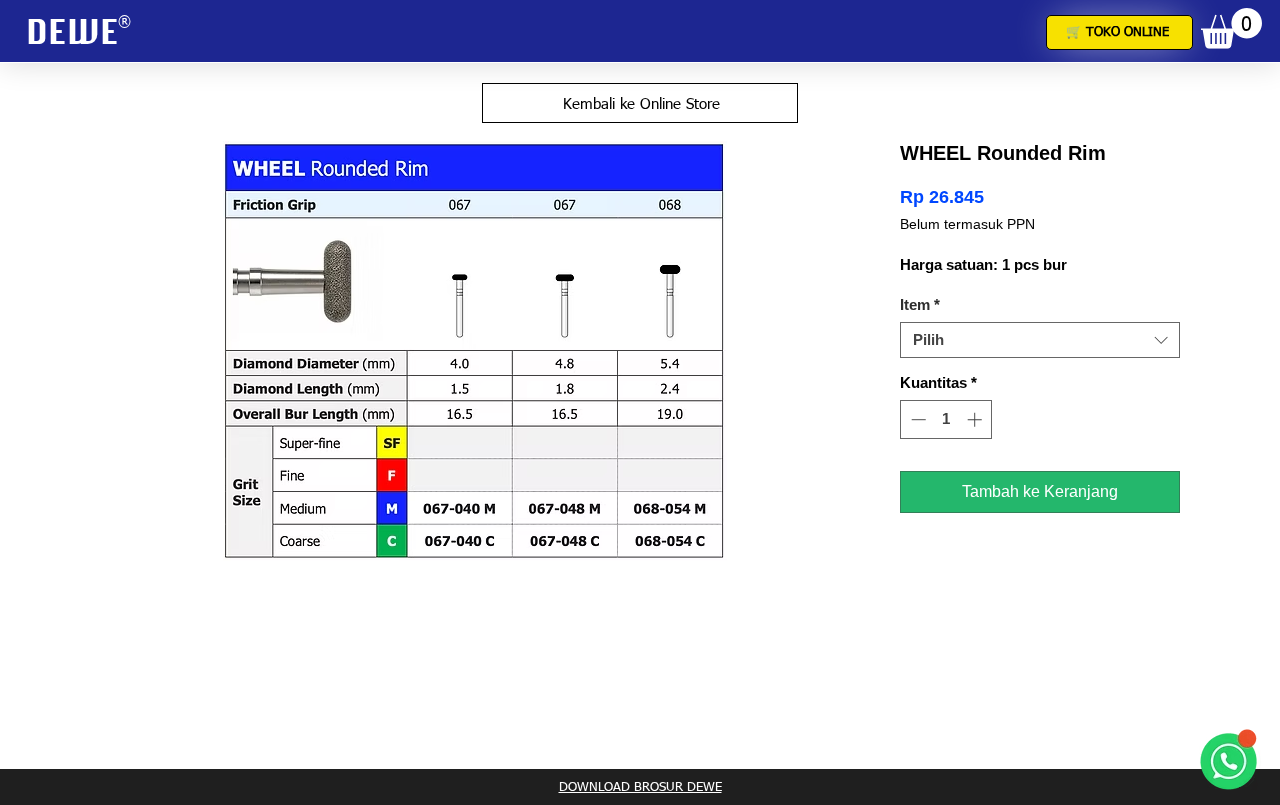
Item (920, 304)
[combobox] (1040, 340)
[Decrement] (916, 419)
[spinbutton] (946, 419)
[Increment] (976, 419)
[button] (1231, 28)
